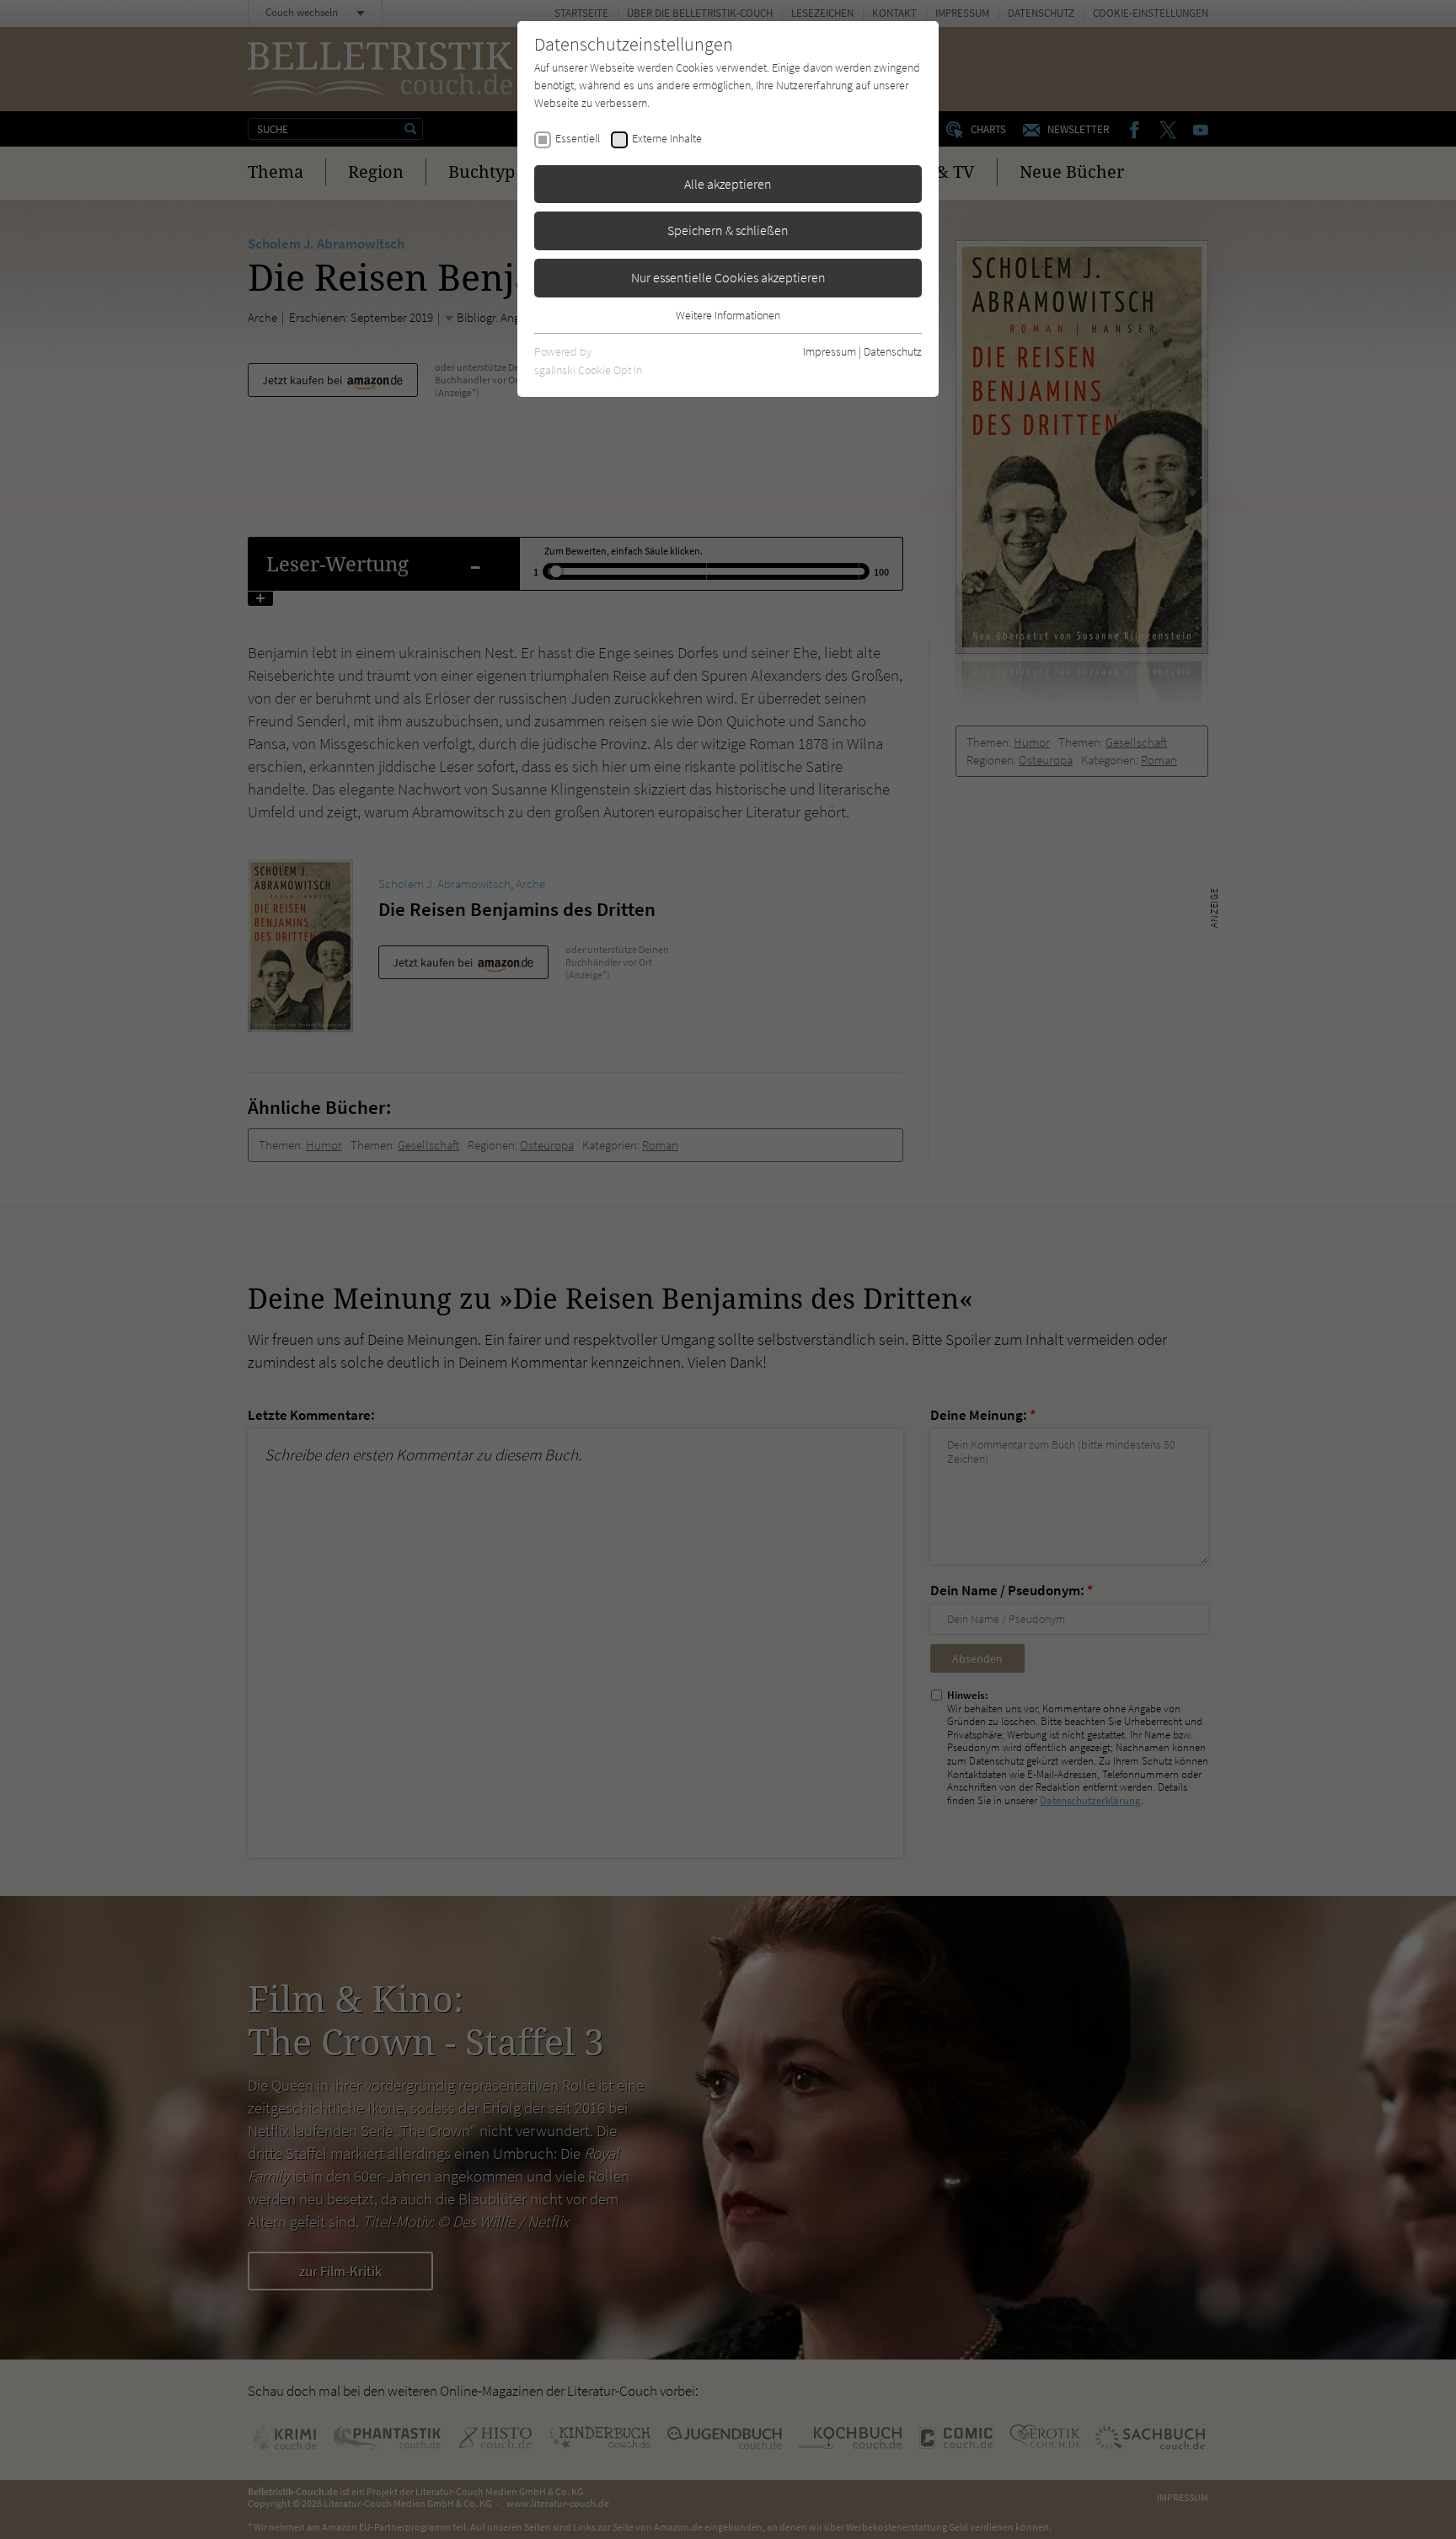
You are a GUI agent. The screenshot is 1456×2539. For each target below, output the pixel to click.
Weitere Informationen (728, 315)
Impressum (830, 351)
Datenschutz (893, 351)
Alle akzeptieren (728, 184)
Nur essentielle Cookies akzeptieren (728, 277)
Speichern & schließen (728, 230)
